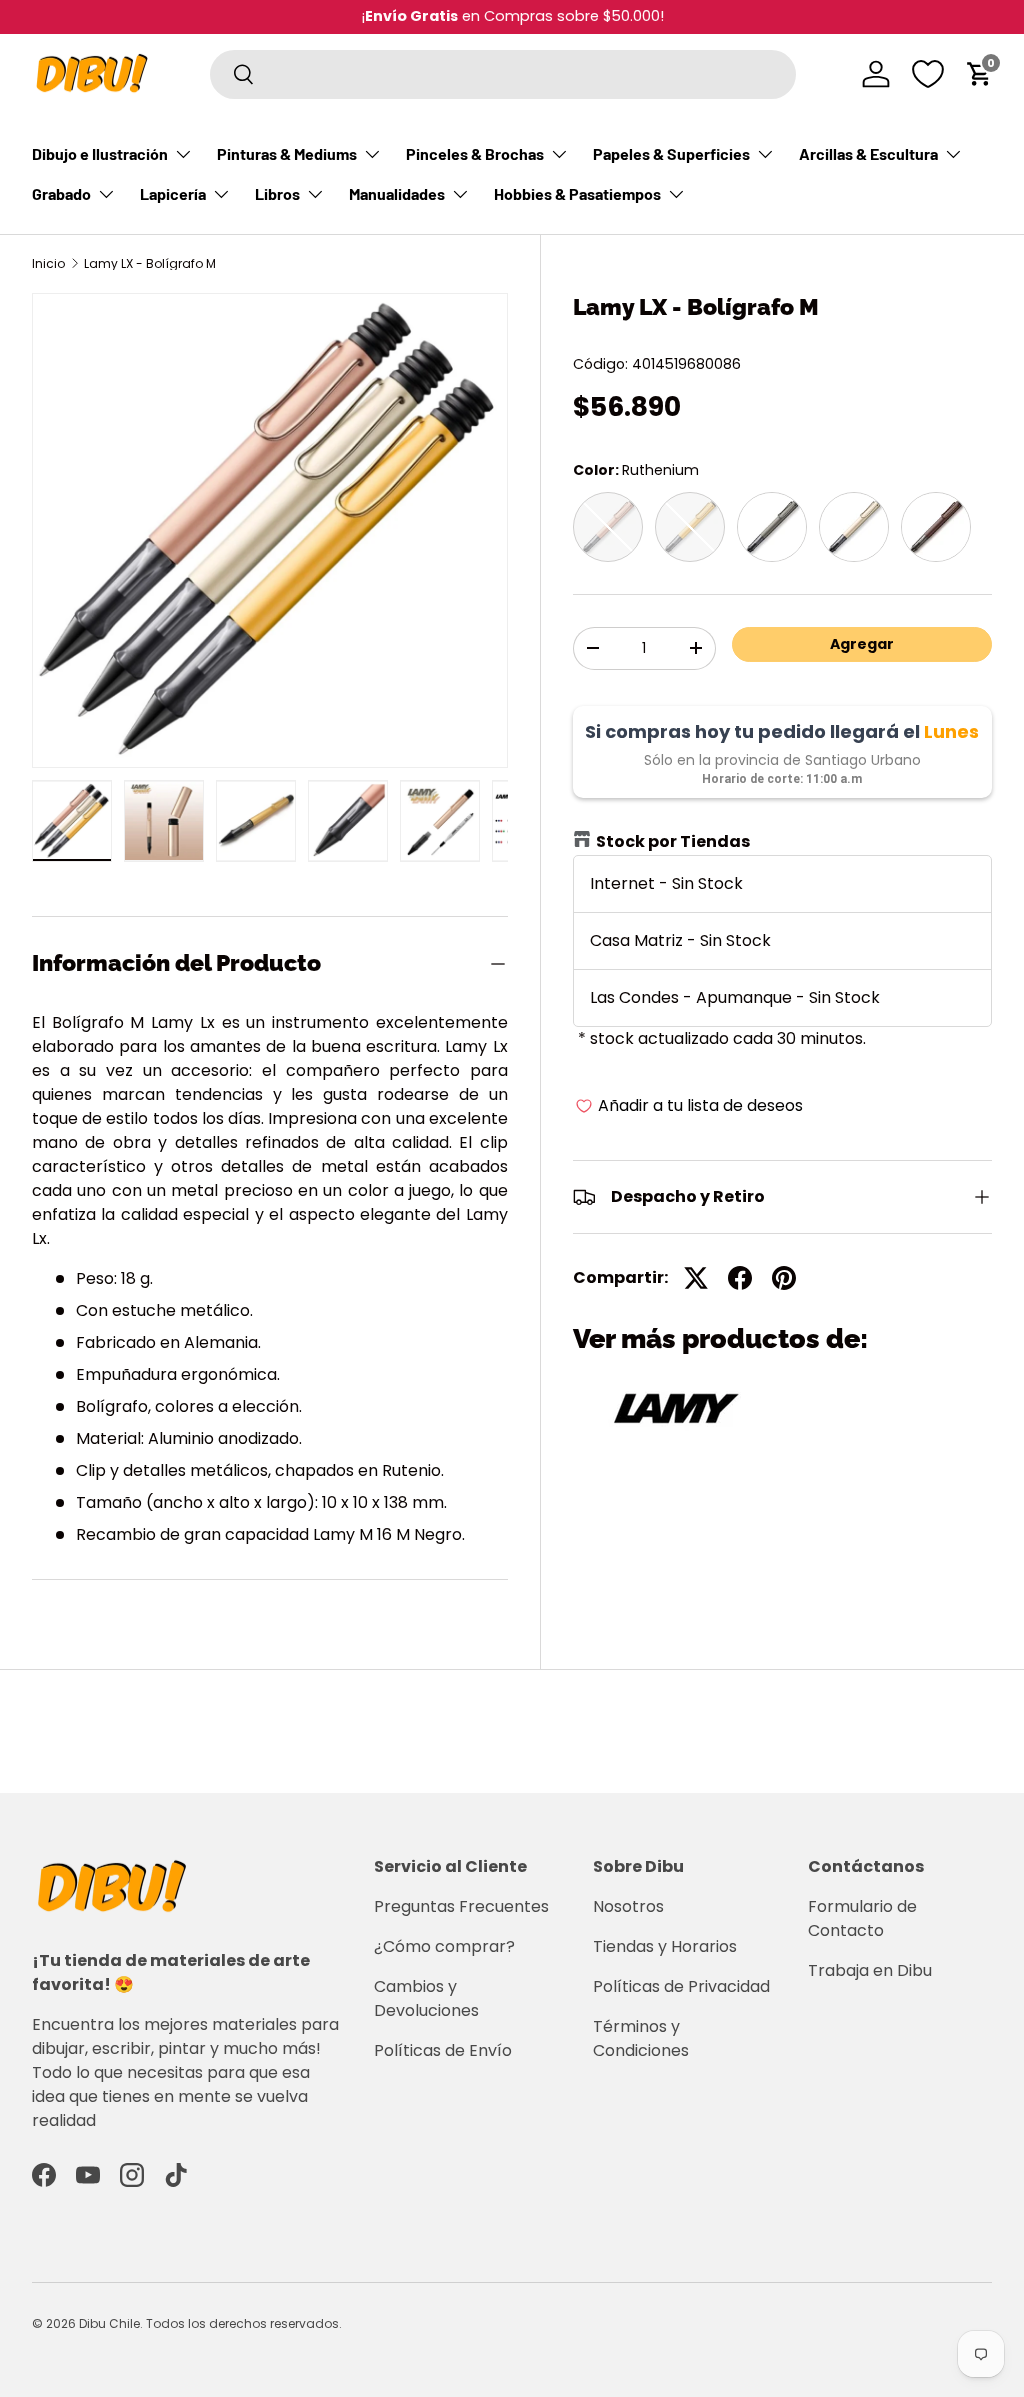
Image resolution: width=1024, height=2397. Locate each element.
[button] (980, 74)
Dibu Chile (109, 2323)
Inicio (48, 264)
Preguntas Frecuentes (461, 1906)
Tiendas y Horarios (665, 1946)
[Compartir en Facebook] (740, 1278)
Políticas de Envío (443, 2050)
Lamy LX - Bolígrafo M (150, 264)
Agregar (862, 644)
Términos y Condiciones (641, 2038)
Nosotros (628, 1906)
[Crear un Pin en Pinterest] (784, 1278)
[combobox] (503, 74)
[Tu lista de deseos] (928, 74)
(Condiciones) (586, 16)
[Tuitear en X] (696, 1278)
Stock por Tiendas (673, 841)
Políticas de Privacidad (681, 1986)
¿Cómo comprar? (444, 1946)
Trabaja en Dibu (870, 1970)
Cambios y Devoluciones (426, 1998)
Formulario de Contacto (862, 1918)
